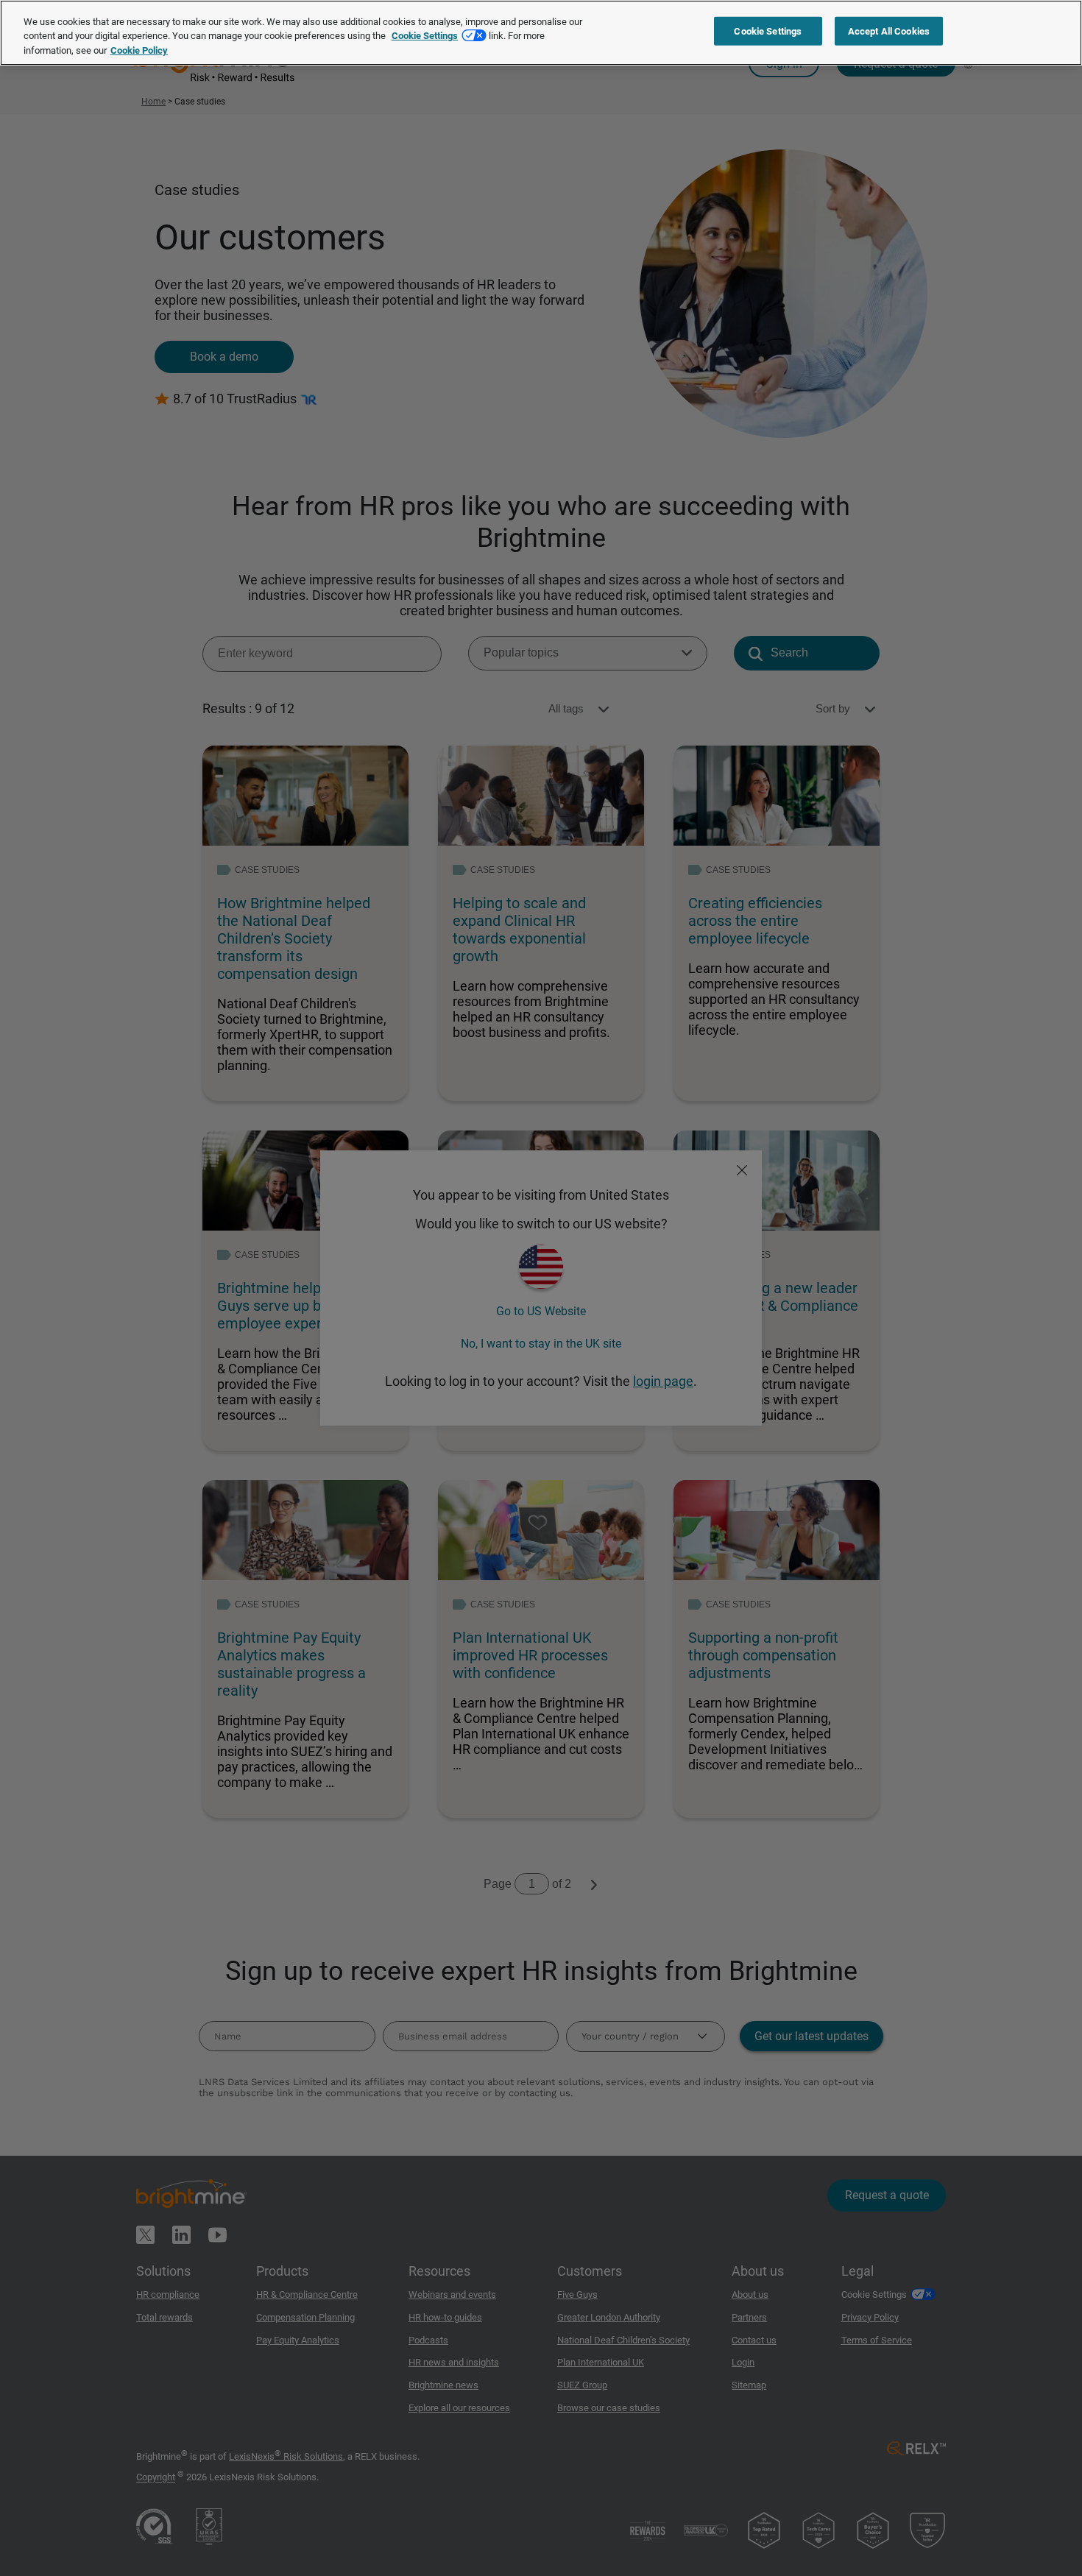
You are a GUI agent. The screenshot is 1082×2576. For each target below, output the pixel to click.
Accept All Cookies (889, 31)
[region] (541, 33)
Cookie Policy (139, 50)
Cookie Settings (425, 36)
